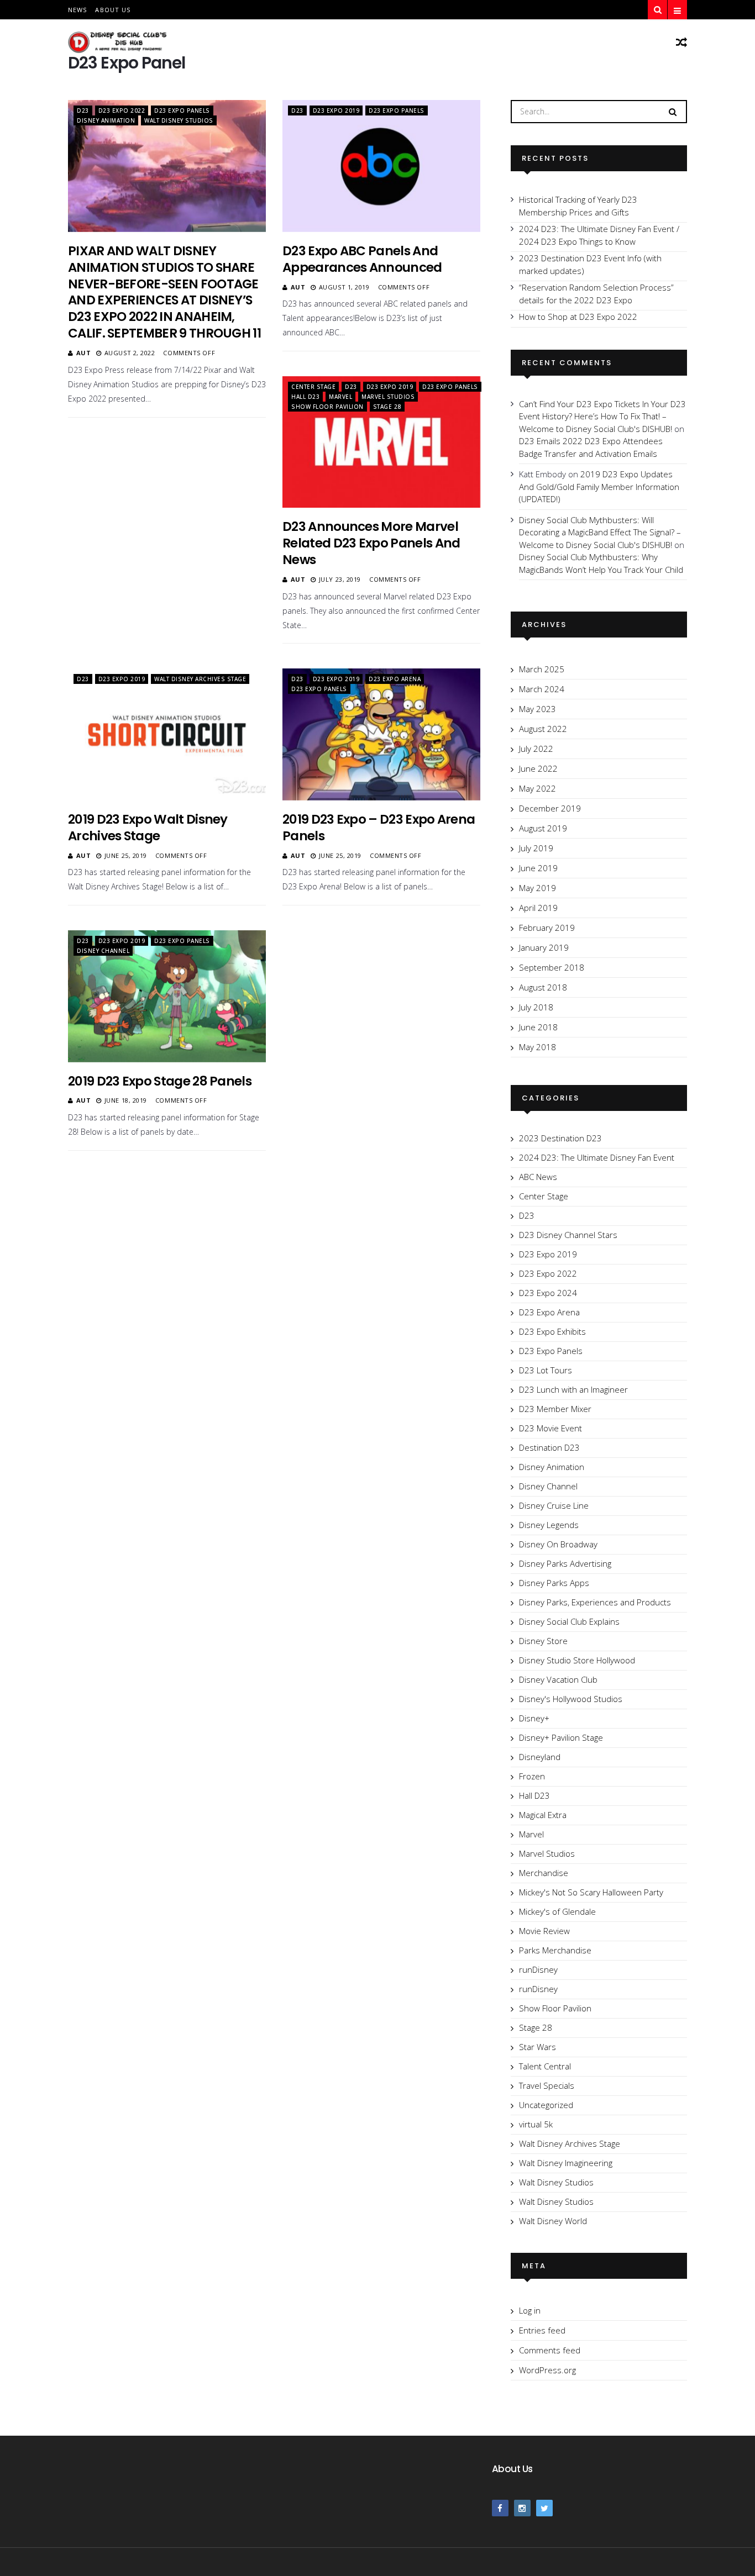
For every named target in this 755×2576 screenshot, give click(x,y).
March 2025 (542, 669)
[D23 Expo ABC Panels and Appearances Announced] (381, 166)
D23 (83, 110)
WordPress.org (547, 2370)
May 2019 (538, 888)
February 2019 (547, 928)
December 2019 (550, 808)
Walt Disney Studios (179, 120)
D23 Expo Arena (395, 679)
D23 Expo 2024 (548, 1293)
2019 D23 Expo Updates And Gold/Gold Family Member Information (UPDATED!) (599, 486)
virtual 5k (536, 2124)
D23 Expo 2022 (122, 110)
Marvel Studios (388, 397)
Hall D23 (305, 397)
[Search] (673, 111)
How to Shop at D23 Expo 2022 (578, 317)
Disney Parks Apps (554, 1583)
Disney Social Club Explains (569, 1621)
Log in (530, 2310)
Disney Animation (106, 120)
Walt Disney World (553, 2221)
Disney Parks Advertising (565, 1563)
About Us (113, 10)
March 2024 (542, 689)
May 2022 (538, 788)
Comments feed (550, 2350)
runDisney (538, 1969)
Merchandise (544, 1873)
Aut (84, 353)
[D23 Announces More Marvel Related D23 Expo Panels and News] (381, 442)
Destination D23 (549, 1447)
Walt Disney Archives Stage (200, 679)
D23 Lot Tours (546, 1370)
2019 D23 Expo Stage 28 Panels (160, 1081)
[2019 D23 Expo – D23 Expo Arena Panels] (381, 734)
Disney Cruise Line (554, 1505)
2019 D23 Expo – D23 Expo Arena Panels (379, 828)
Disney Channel (103, 951)
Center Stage (313, 387)
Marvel (340, 397)
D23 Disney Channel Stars (568, 1235)
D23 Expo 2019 (336, 110)
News (77, 10)
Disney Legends (549, 1525)
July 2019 (536, 848)
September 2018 (552, 967)
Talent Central (545, 2066)
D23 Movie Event (550, 1428)
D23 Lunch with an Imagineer (573, 1389)
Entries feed (542, 2330)
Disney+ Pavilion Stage (561, 1737)
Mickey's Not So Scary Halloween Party (591, 1892)
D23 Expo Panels (182, 110)
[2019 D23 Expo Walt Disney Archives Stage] (167, 734)
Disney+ (534, 1718)
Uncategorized (546, 2105)
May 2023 (538, 709)
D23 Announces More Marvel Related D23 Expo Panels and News (371, 543)
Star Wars (538, 2047)
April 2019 (538, 908)
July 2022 (536, 749)
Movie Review (544, 1931)
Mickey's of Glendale (557, 1911)
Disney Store (543, 1641)
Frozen (532, 1776)
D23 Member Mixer (555, 1409)
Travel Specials (547, 2085)
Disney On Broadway (558, 1544)
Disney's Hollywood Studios (571, 1699)
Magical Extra (543, 1815)
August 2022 (543, 729)
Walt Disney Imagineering (566, 2163)
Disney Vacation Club (558, 1679)
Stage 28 (387, 407)
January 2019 (544, 947)
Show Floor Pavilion (327, 407)
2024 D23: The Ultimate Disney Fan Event (597, 1157)
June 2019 (538, 868)
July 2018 (536, 1007)
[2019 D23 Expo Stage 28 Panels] (167, 996)
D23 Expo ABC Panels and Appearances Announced (362, 259)
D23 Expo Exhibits (552, 1331)
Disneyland (540, 1757)
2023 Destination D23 (560, 1138)
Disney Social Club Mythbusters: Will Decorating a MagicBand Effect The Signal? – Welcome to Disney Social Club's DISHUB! (600, 532)
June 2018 (538, 1027)
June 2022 (538, 768)
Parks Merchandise (555, 1950)
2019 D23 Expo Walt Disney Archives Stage (148, 828)
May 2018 (538, 1047)
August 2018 (543, 987)
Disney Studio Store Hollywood (577, 1660)
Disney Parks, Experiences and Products (595, 1602)
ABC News (538, 1177)
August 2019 (543, 828)
